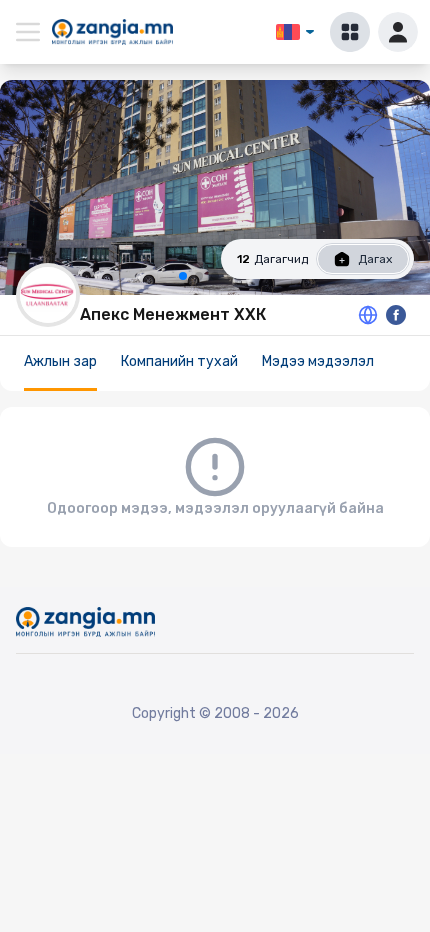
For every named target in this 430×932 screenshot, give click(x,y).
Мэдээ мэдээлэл (318, 361)
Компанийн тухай (179, 361)
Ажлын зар (60, 361)
